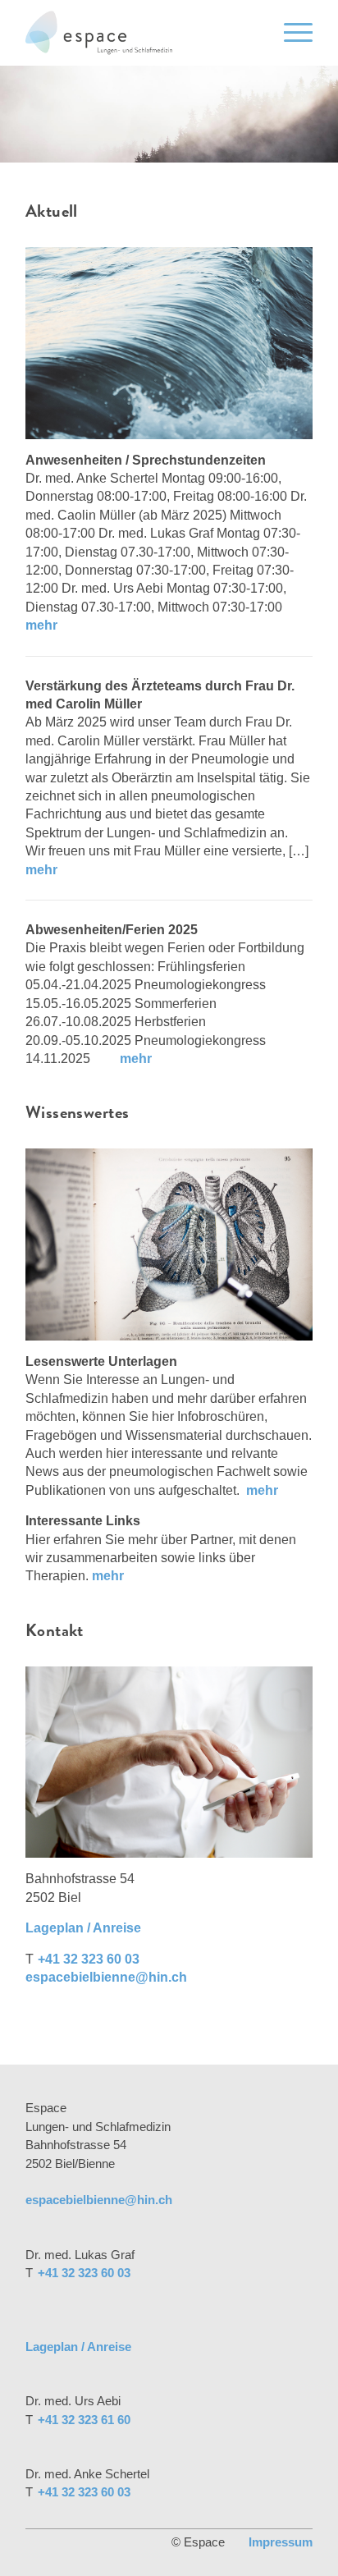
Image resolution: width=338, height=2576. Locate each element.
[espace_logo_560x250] (140, 33)
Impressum (281, 2542)
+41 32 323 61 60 (84, 2420)
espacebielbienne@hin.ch (106, 1977)
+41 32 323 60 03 (89, 1959)
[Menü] (290, 33)
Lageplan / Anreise (83, 1928)
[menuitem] (290, 33)
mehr (41, 625)
